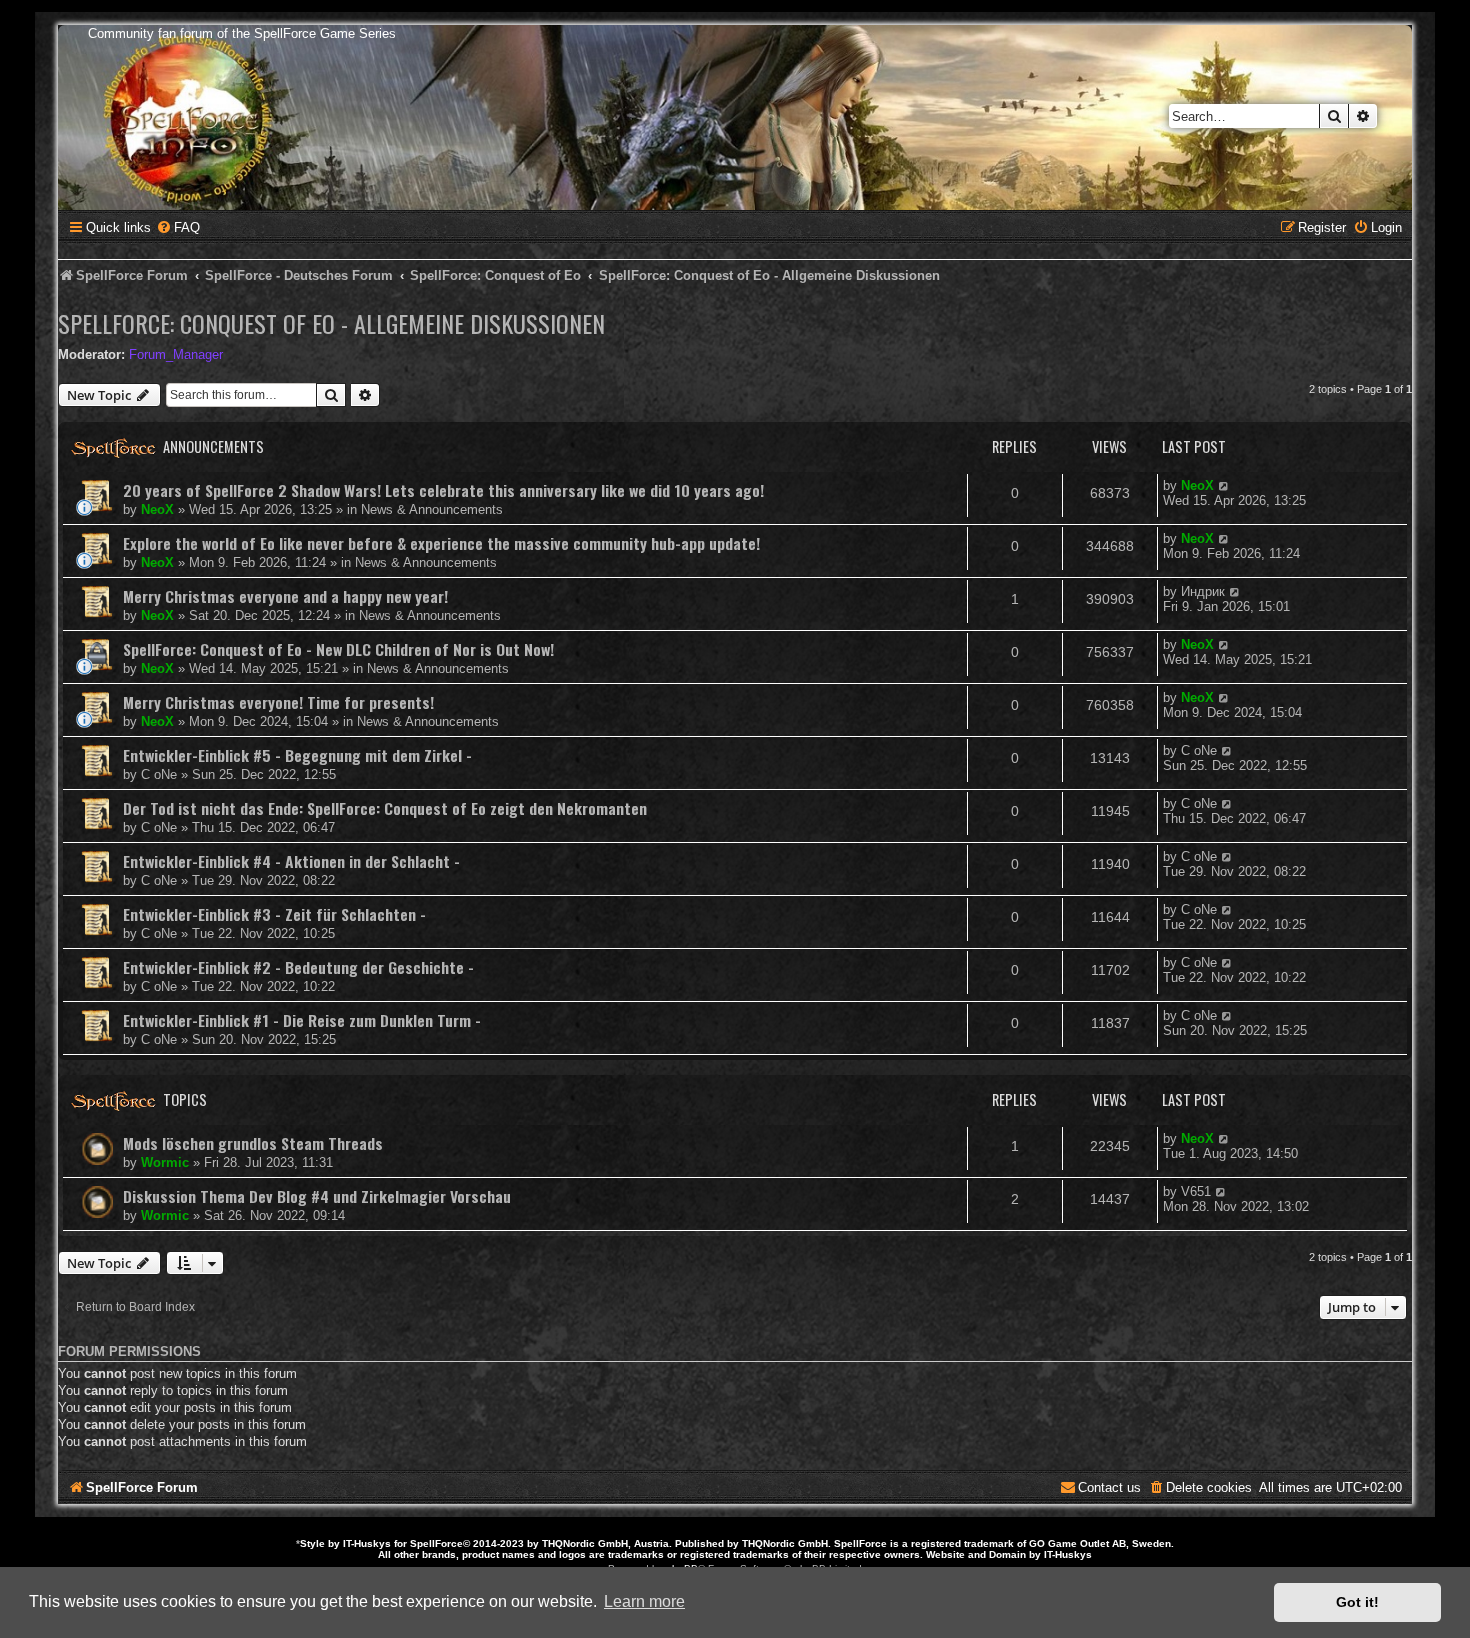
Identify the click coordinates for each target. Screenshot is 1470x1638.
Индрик (1203, 591)
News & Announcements (432, 509)
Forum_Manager (176, 354)
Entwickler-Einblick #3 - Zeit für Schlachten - (274, 914)
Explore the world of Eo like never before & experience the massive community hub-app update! (441, 543)
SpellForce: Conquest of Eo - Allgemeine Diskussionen (331, 323)
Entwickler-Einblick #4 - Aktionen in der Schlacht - (291, 861)
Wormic (165, 1162)
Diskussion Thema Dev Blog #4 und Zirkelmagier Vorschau (317, 1196)
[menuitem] (178, 227)
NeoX (157, 509)
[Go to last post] (1224, 485)
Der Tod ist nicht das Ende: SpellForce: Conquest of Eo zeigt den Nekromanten (385, 808)
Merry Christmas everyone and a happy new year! (285, 596)
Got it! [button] (1357, 1602)
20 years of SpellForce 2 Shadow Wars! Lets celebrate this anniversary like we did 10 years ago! (443, 490)
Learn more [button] (644, 1601)
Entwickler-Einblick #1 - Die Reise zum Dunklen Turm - (302, 1020)
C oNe (159, 774)
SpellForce (436, 1543)
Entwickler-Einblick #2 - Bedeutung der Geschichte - (298, 967)
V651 (1196, 1191)
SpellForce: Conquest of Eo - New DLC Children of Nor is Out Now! (338, 649)
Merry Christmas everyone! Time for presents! (278, 702)
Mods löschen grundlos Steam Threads (253, 1143)
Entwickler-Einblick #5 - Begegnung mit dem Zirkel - (297, 755)
